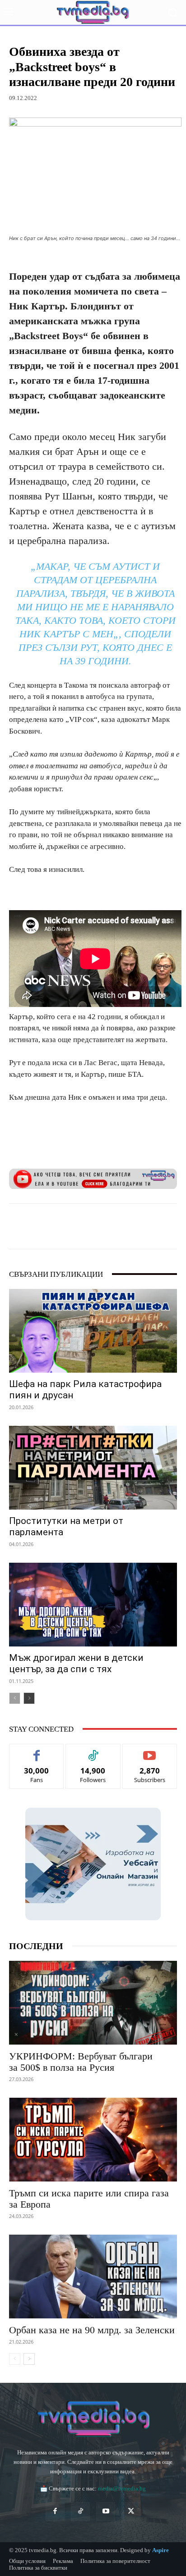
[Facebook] (46, 1226)
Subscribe (150, 1751)
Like (37, 1751)
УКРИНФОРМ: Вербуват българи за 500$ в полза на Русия (81, 2062)
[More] (151, 1226)
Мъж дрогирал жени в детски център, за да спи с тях (76, 1663)
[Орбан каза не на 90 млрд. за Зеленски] (93, 2277)
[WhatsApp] (88, 1226)
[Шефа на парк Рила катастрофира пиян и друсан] (93, 1331)
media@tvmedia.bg (122, 2488)
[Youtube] (106, 2512)
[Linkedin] (109, 1226)
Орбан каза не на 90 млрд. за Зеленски (92, 2330)
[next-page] (29, 1698)
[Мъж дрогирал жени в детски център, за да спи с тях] (93, 1605)
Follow (93, 1751)
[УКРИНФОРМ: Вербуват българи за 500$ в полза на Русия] (93, 2003)
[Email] (130, 1226)
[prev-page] (15, 1698)
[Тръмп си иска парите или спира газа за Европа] (93, 2140)
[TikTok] (80, 2512)
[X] (67, 1226)
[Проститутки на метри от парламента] (93, 1468)
